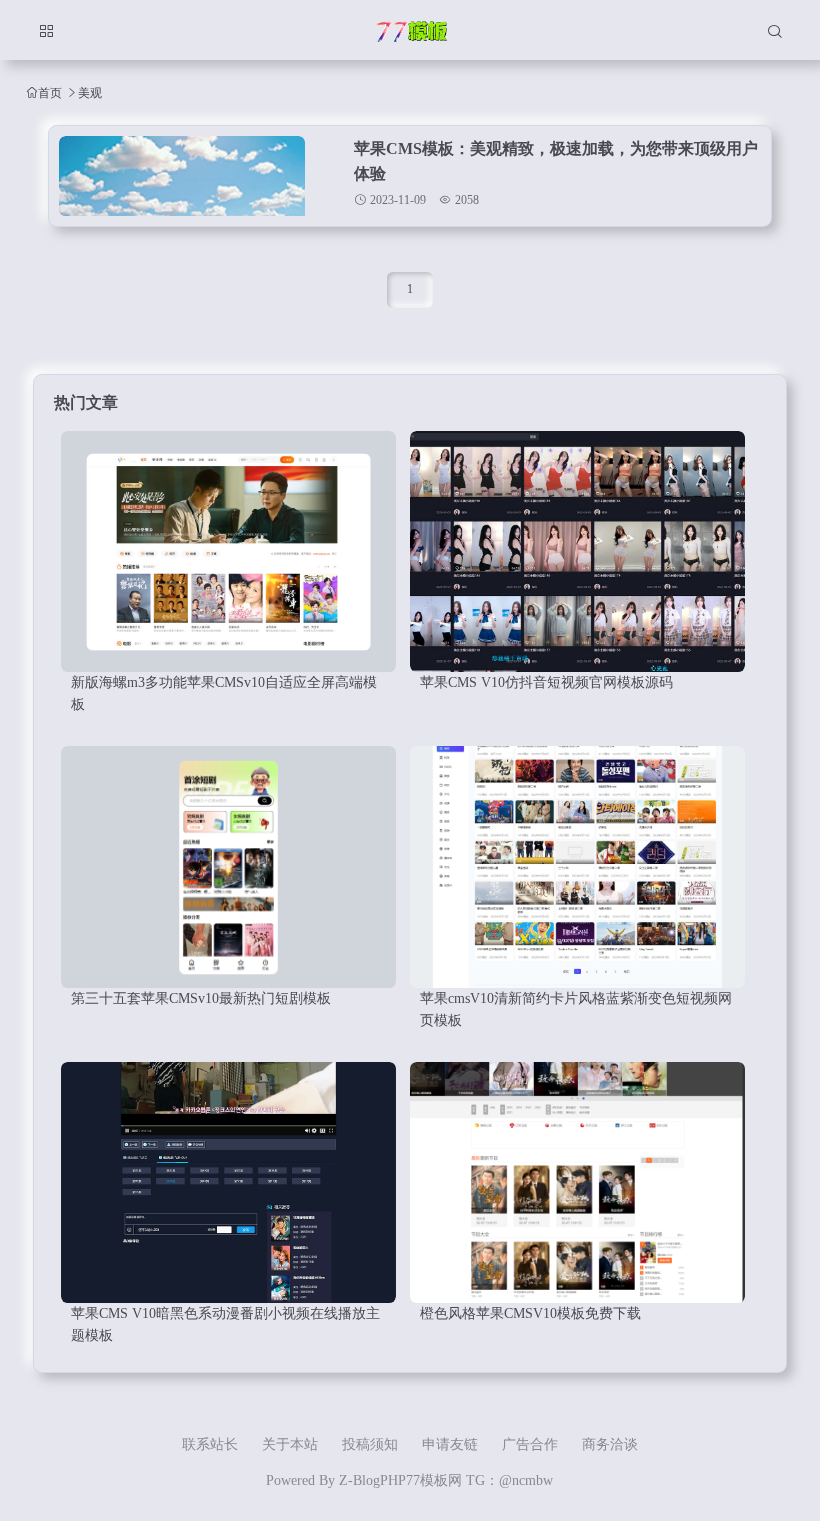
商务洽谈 (610, 1444)
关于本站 (290, 1444)
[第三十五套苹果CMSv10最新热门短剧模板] (228, 866)
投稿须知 (370, 1444)
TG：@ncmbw (509, 1480)
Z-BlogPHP (372, 1480)
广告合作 (530, 1444)
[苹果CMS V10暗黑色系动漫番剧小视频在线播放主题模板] (228, 1182)
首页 (50, 92)
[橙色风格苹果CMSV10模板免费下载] (577, 1182)
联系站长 (210, 1444)
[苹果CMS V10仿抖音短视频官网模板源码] (577, 551)
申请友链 (450, 1444)
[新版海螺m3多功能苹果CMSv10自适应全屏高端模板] (228, 551)
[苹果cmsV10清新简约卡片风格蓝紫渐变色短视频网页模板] (577, 866)
